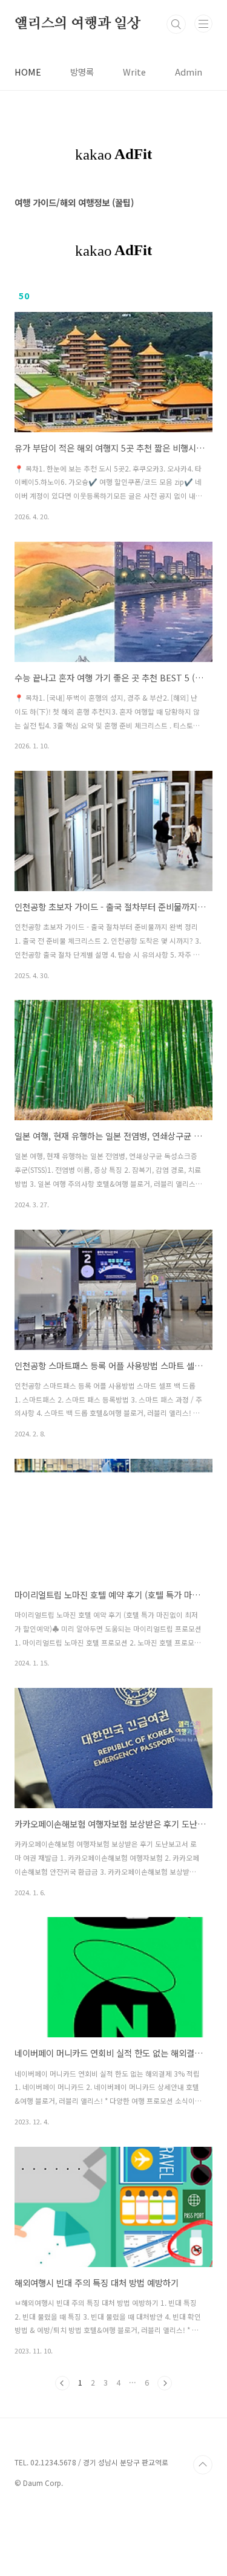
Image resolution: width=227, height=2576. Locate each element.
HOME (28, 72)
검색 (176, 24)
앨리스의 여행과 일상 (77, 24)
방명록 (82, 72)
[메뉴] (203, 24)
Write (134, 72)
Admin (189, 72)
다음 (165, 2383)
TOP (203, 2465)
